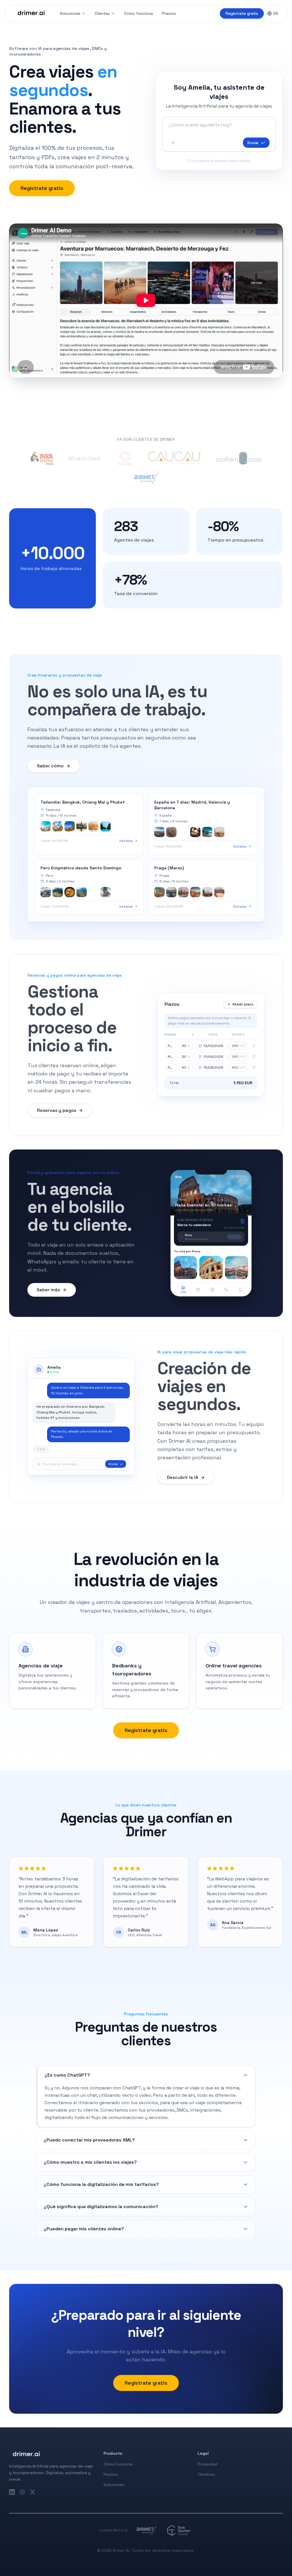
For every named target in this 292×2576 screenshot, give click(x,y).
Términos (206, 2474)
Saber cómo (50, 766)
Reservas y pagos (57, 1110)
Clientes (102, 13)
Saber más (48, 1290)
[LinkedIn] (12, 2492)
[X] (33, 2492)
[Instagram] (22, 2492)
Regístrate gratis (242, 13)
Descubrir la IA (182, 1477)
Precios (169, 13)
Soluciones (70, 13)
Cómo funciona (138, 13)
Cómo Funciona (118, 2464)
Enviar (253, 143)
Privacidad (207, 2464)
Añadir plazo (243, 1004)
